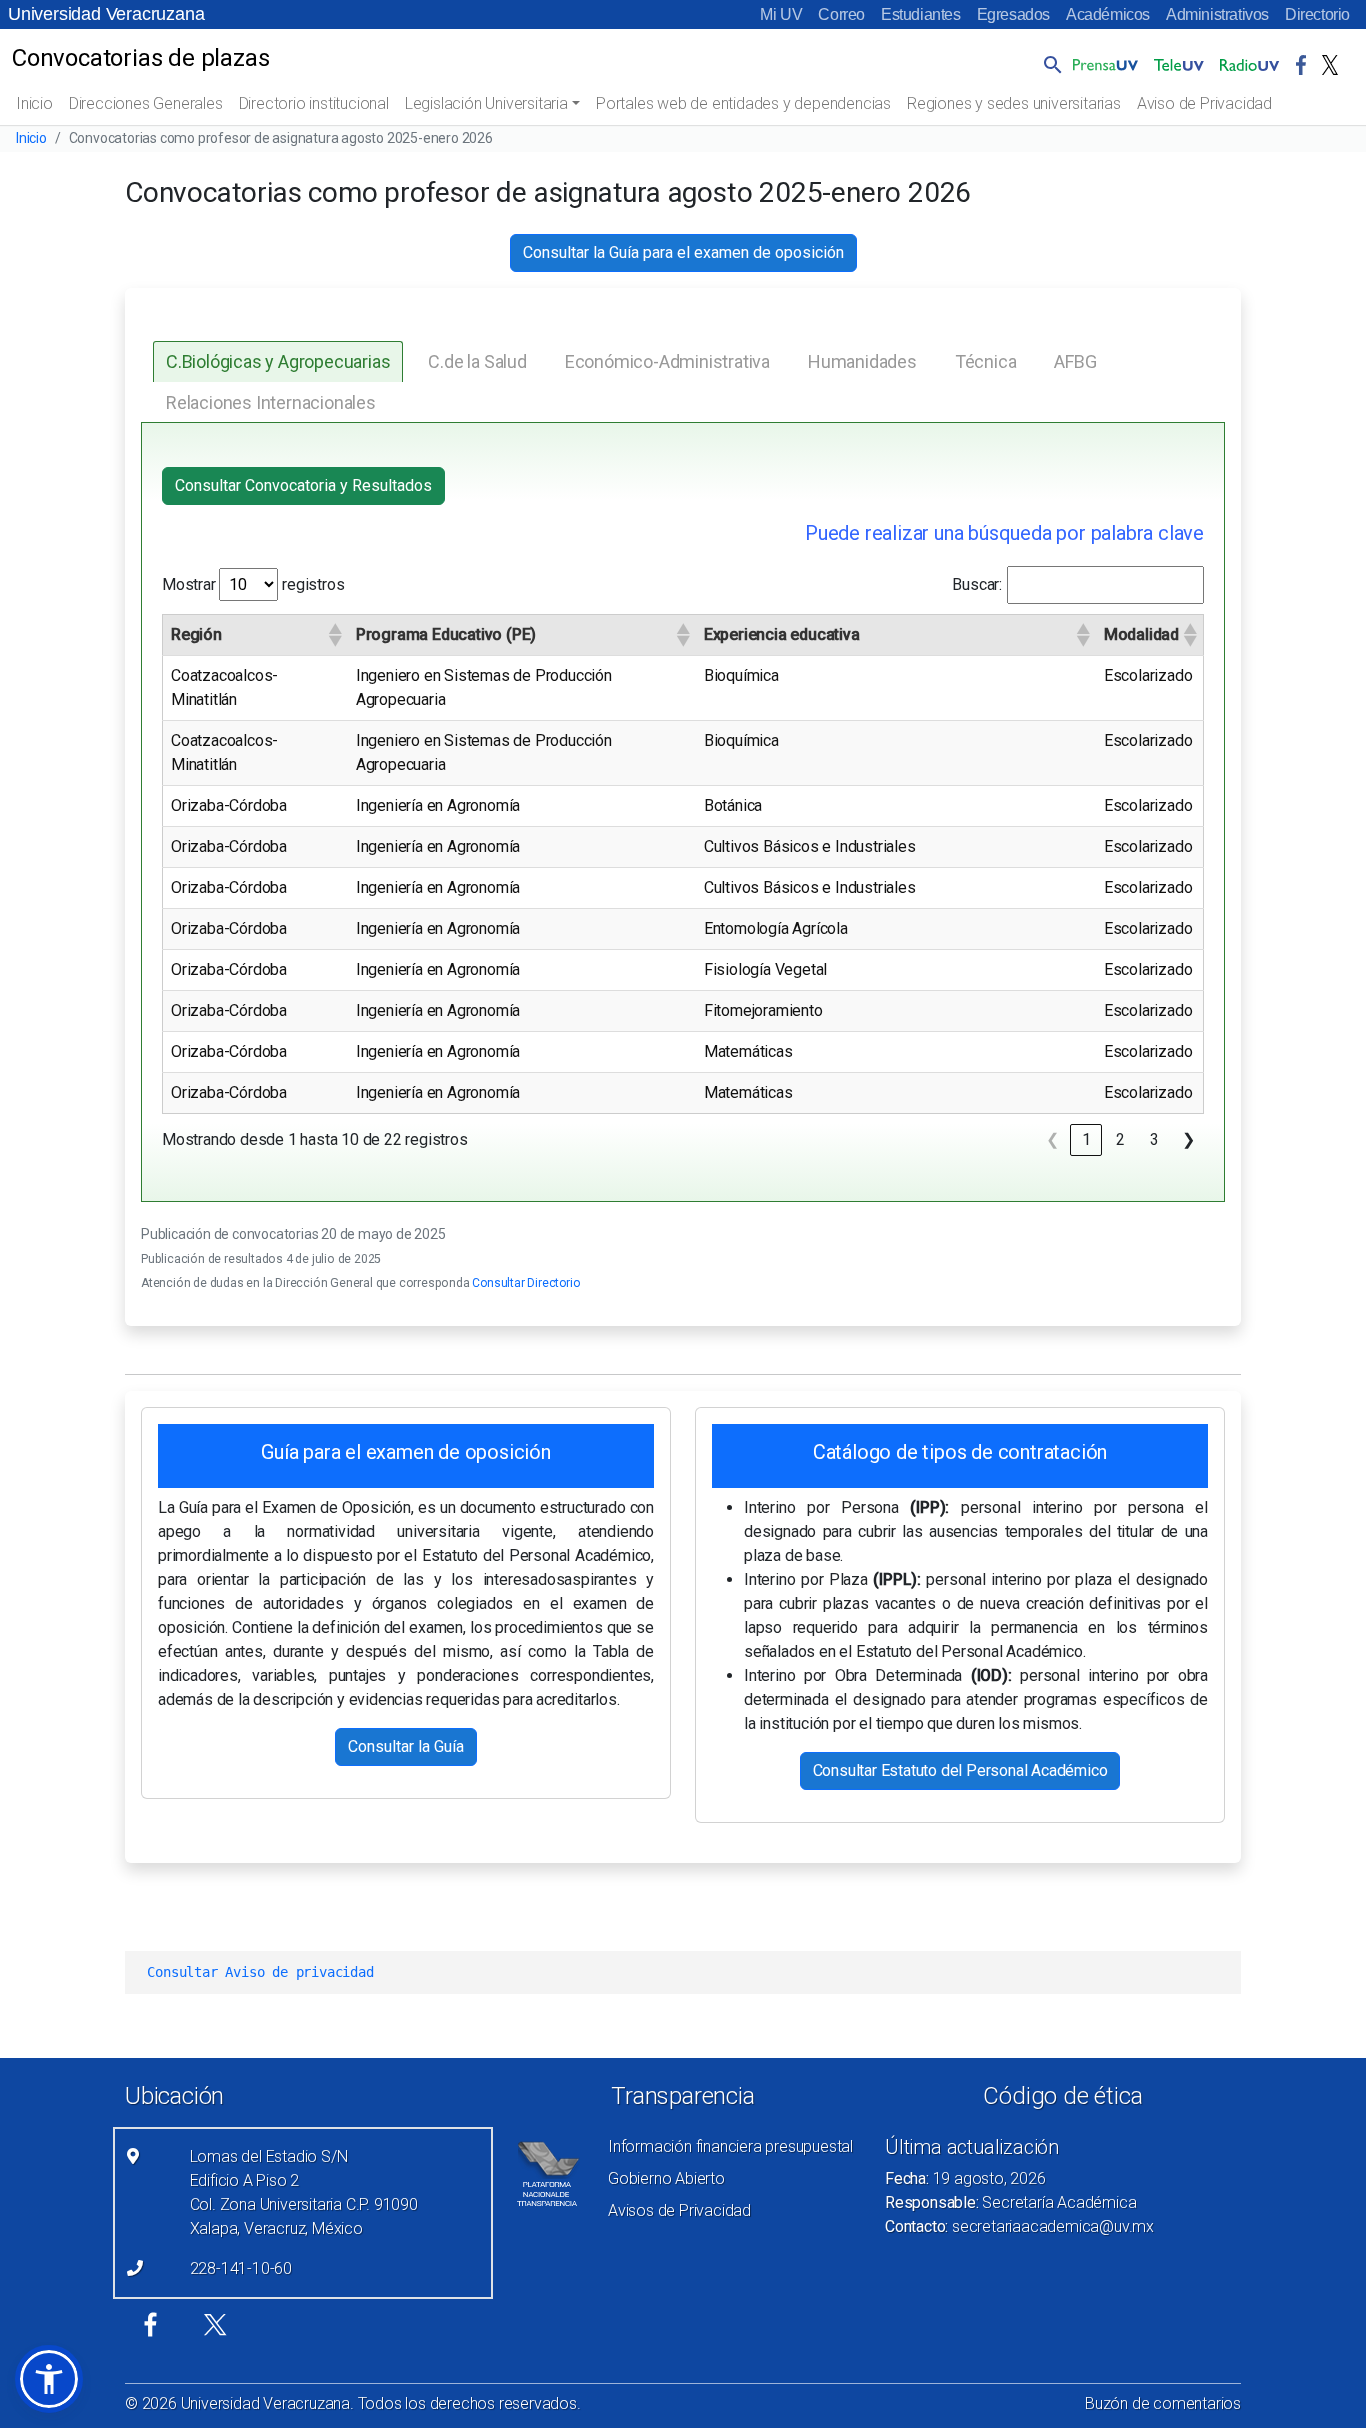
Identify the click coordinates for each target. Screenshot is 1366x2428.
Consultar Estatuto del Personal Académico (960, 1770)
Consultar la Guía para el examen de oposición (683, 252)
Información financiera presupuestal (730, 2146)
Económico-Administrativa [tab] (667, 361)
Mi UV (781, 14)
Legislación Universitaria (486, 103)
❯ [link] (1188, 1139)
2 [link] (1120, 1139)
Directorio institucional (314, 103)
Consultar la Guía (406, 1746)
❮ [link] (1052, 1139)
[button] (1049, 64)
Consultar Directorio (525, 1283)
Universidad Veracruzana (106, 14)
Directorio (1317, 14)
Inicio (34, 103)
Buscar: (977, 584)
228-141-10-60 (241, 2268)
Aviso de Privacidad (1204, 103)
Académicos (1108, 14)
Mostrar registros (253, 584)
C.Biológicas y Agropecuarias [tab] (278, 361)
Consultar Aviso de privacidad (260, 1972)
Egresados (1013, 14)
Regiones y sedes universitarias (1014, 103)
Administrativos (1217, 14)
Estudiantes (921, 14)
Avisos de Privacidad (679, 2210)
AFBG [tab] (1075, 361)
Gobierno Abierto (666, 2178)
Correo (841, 14)
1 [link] (1086, 1139)
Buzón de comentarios (1163, 2403)
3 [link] (1154, 1139)
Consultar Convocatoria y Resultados (303, 485)
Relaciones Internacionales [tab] (271, 402)
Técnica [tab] (986, 361)
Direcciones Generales (146, 103)
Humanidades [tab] (862, 361)
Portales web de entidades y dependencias (743, 103)
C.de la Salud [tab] (477, 361)
